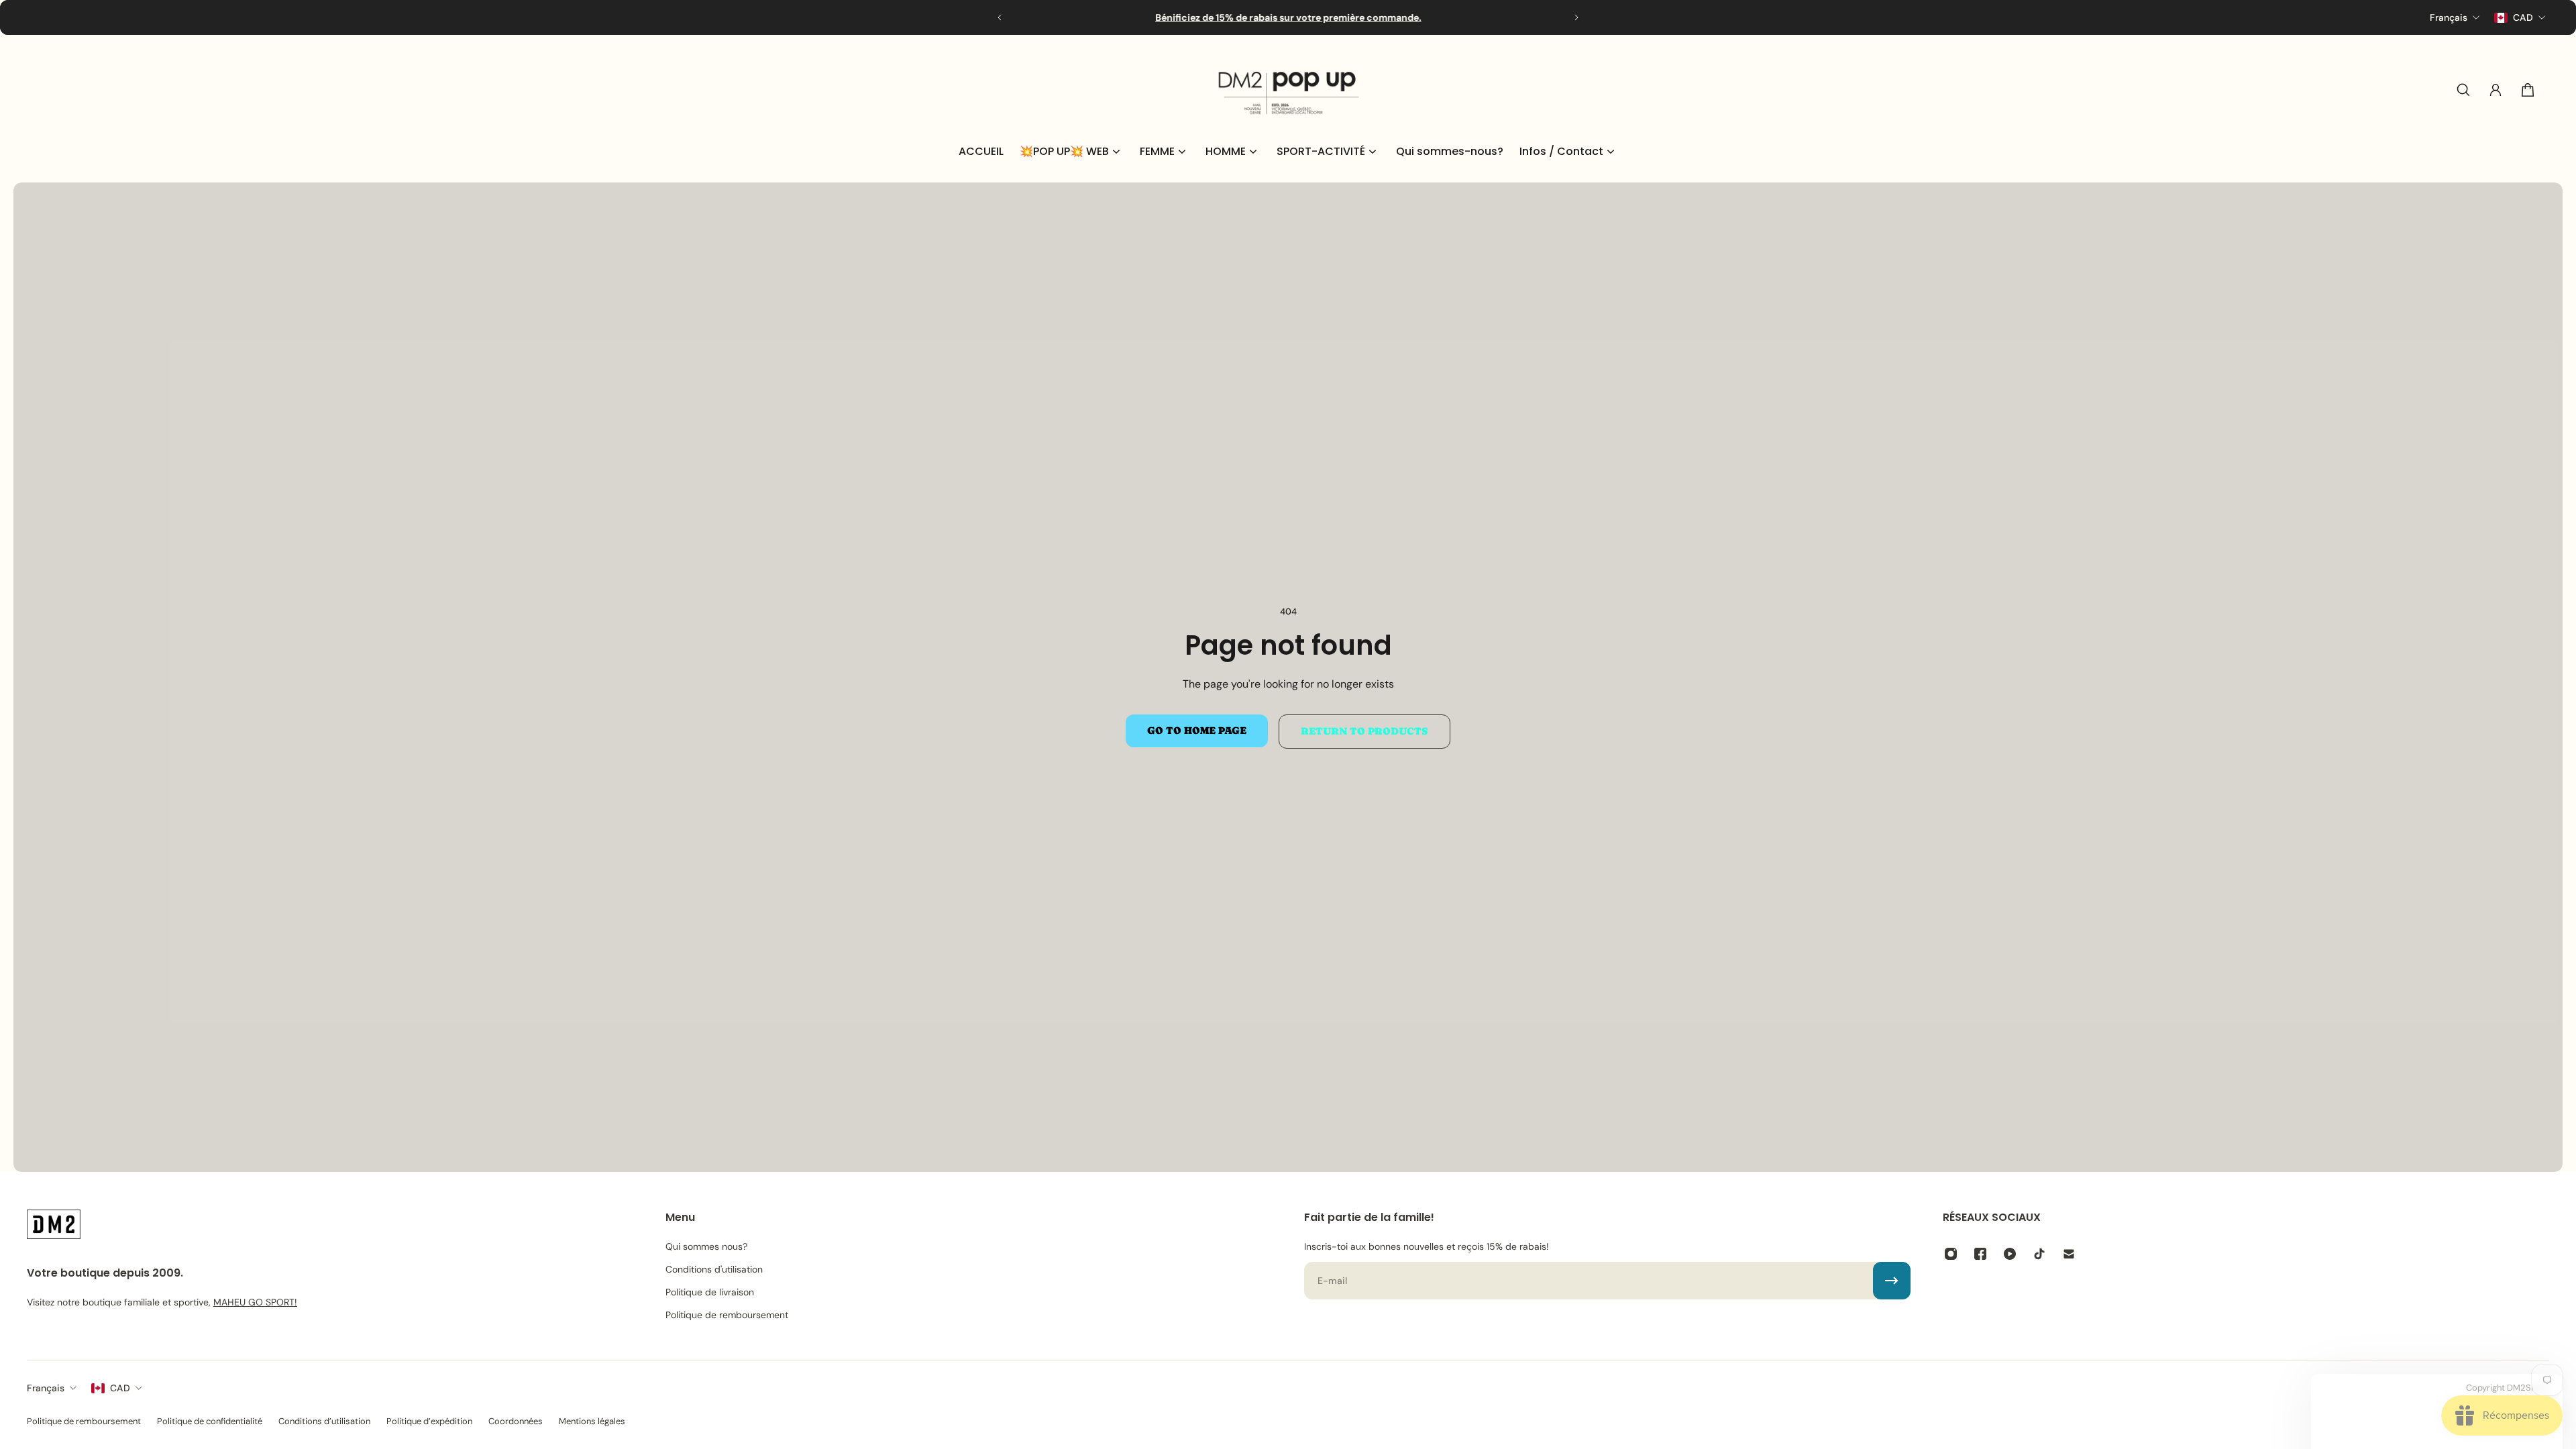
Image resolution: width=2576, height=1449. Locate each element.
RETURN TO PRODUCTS (1364, 731)
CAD (120, 1388)
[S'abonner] (1892, 1281)
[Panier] (2528, 90)
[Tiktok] (2039, 1254)
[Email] (2069, 1254)
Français (46, 1388)
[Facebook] (1980, 1254)
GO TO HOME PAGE (1197, 731)
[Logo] (1288, 90)
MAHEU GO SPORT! (255, 1302)
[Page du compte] (2495, 90)
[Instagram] (1951, 1254)
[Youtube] (2010, 1254)
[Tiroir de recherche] (2463, 90)
